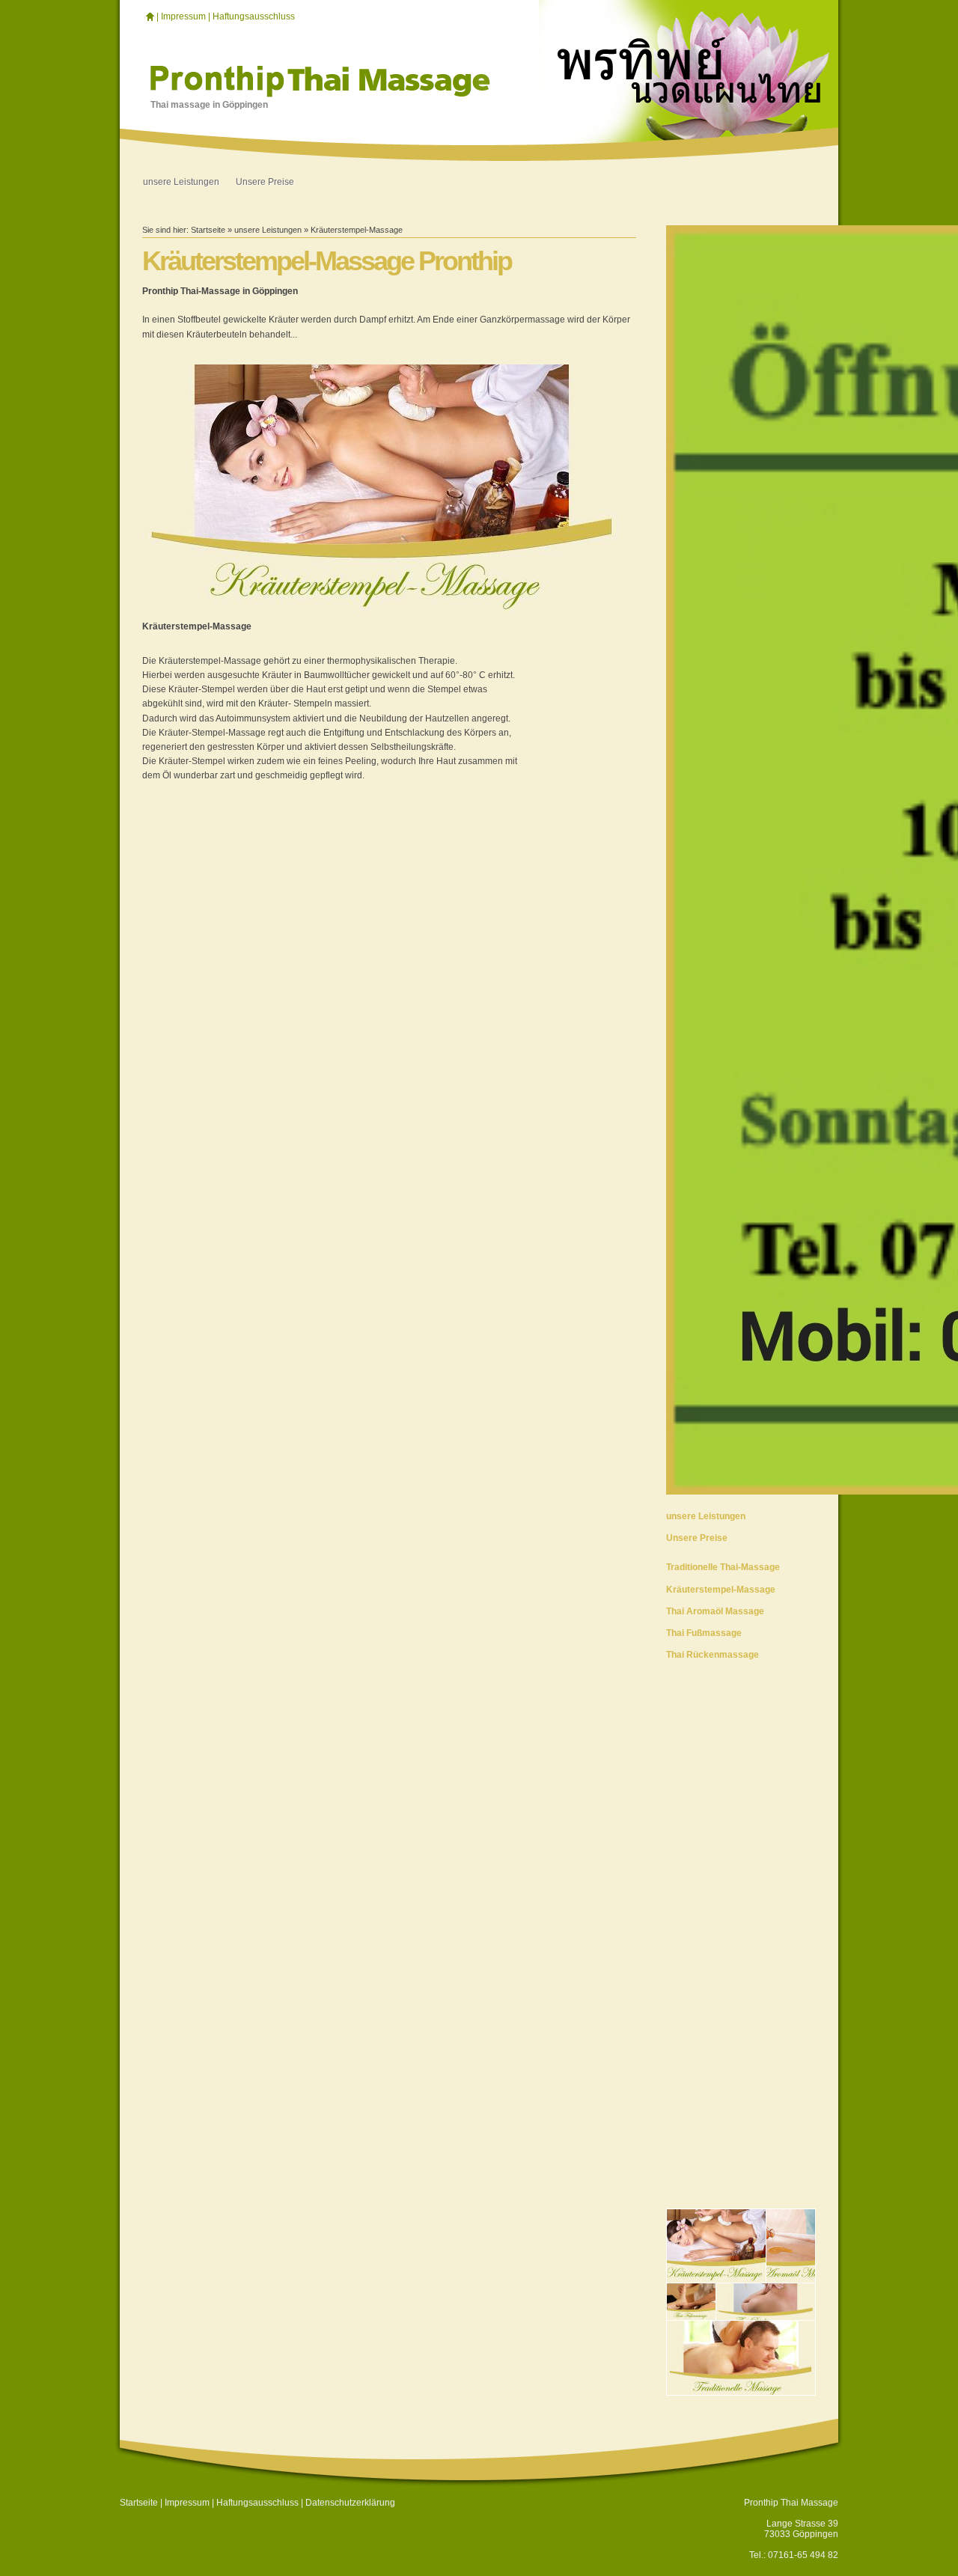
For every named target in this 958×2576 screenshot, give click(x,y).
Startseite (208, 230)
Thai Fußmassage (704, 1633)
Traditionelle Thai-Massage (723, 1567)
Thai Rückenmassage (713, 1655)
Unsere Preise (265, 182)
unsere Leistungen (181, 182)
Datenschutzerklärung (350, 2503)
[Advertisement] (741, 1902)
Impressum (183, 16)
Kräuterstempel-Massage (357, 230)
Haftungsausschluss (254, 16)
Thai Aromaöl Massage (715, 1611)
